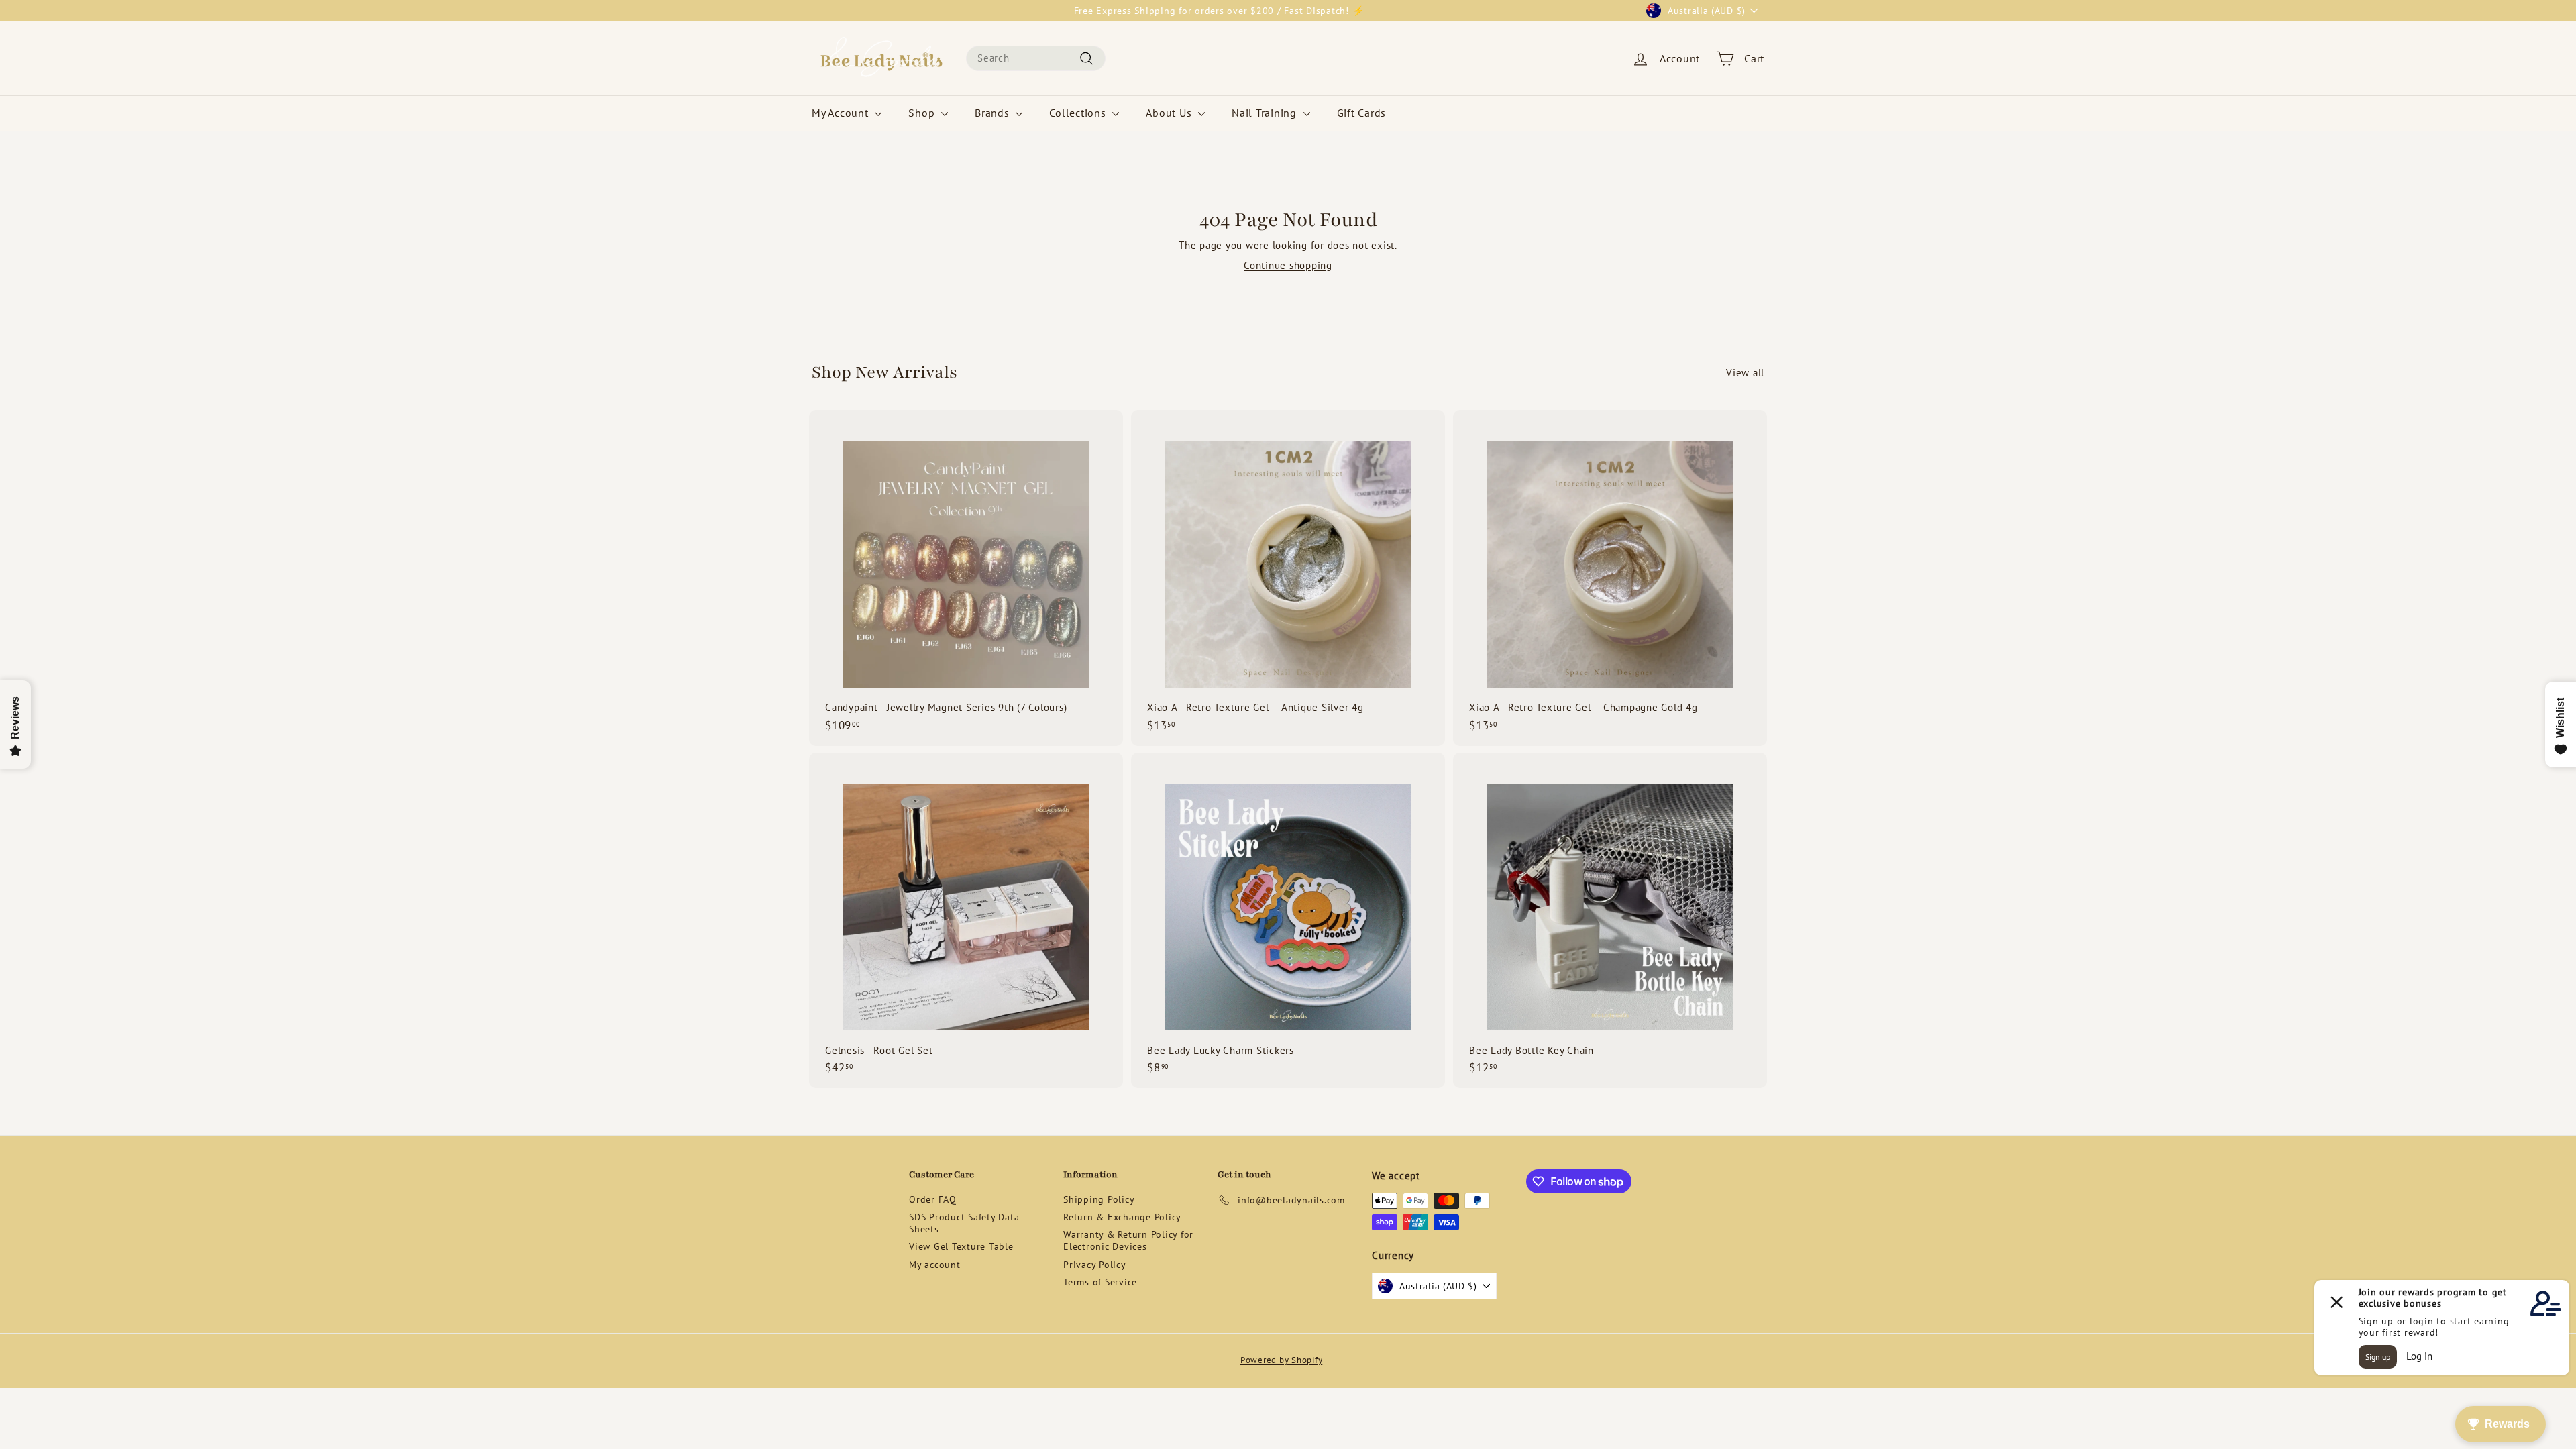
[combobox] (1036, 58)
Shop (923, 113)
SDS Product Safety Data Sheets (964, 1223)
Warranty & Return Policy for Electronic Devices (1128, 1240)
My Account (842, 113)
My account (935, 1265)
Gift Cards (1362, 113)
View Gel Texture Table (961, 1246)
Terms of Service (1100, 1282)
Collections (1079, 113)
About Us (1170, 113)
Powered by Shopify (1282, 1360)
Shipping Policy (1099, 1199)
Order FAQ (933, 1199)
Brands (994, 113)
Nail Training (1266, 113)
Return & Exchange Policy (1122, 1217)
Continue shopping (1288, 265)
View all (1745, 373)
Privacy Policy (1095, 1265)
